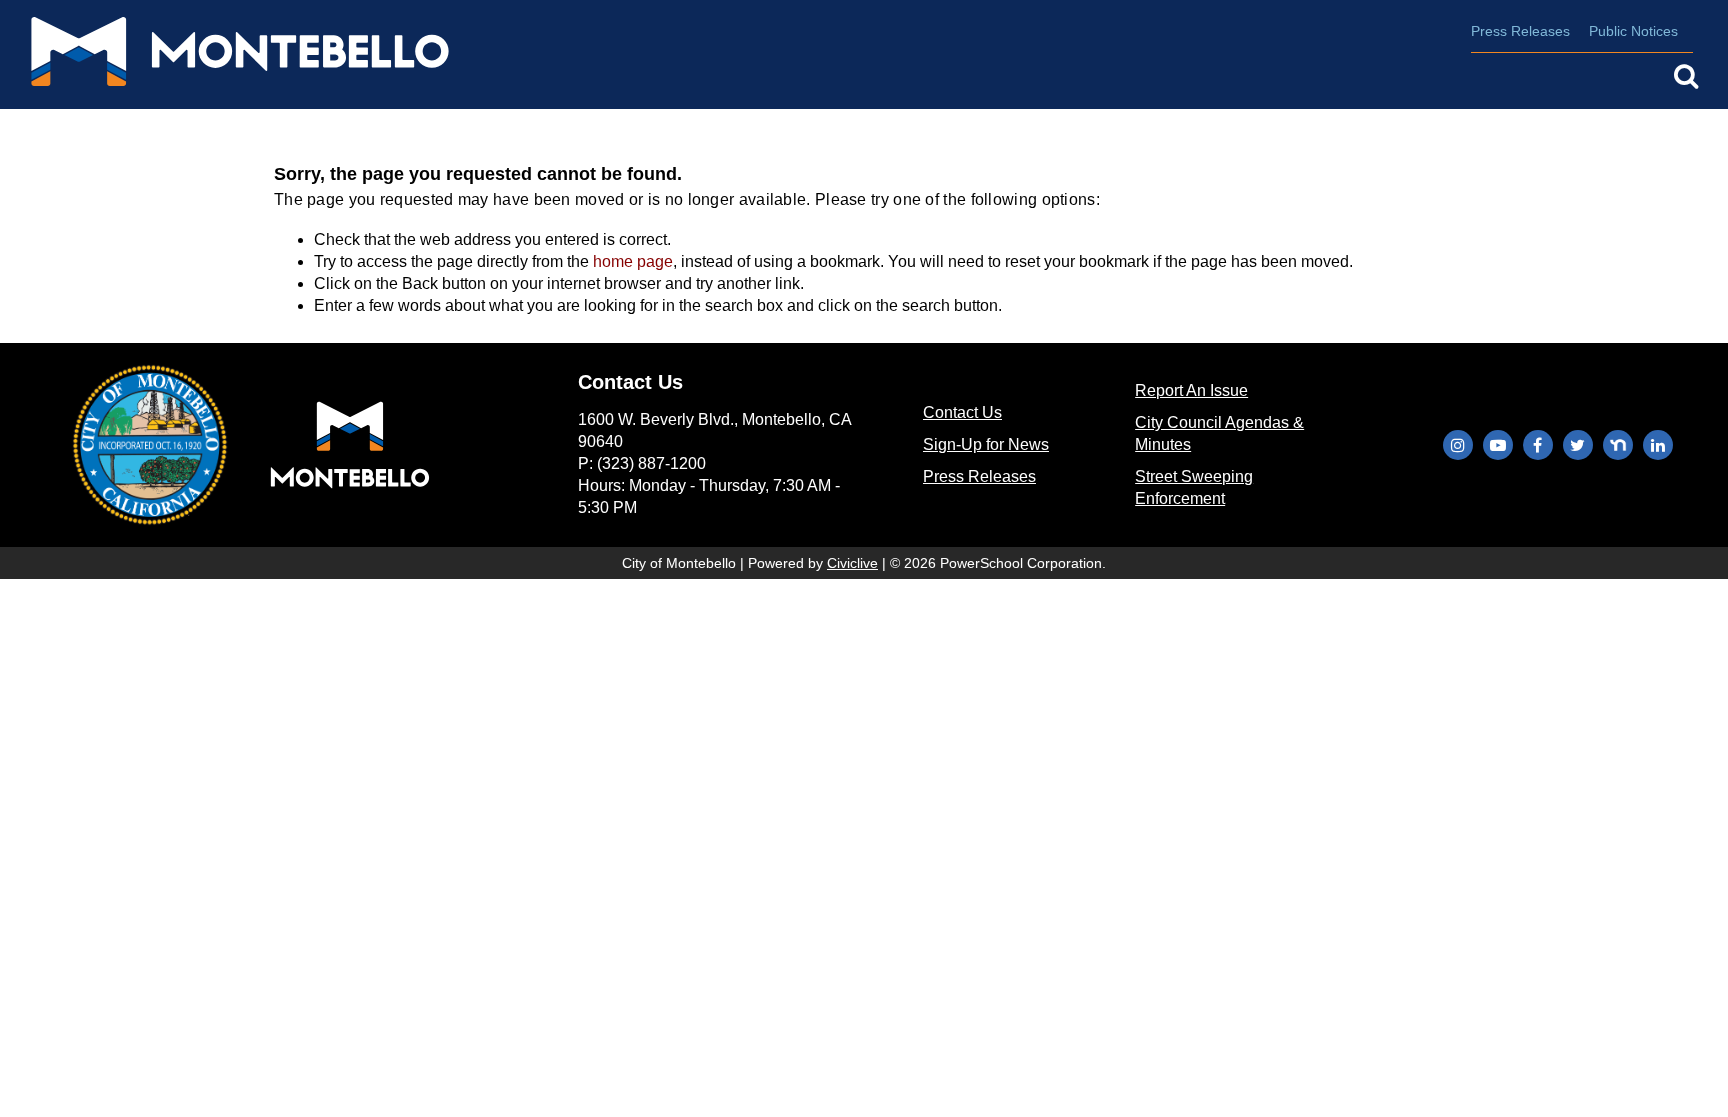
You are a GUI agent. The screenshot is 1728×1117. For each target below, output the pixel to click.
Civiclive (852, 563)
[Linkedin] (1658, 445)
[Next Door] (1618, 445)
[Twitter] (1578, 445)
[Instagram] (1458, 445)
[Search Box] (1686, 76)
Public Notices (1633, 31)
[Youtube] (1498, 445)
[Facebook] (1538, 445)
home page (633, 261)
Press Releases (1520, 31)
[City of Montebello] (220, 55)
